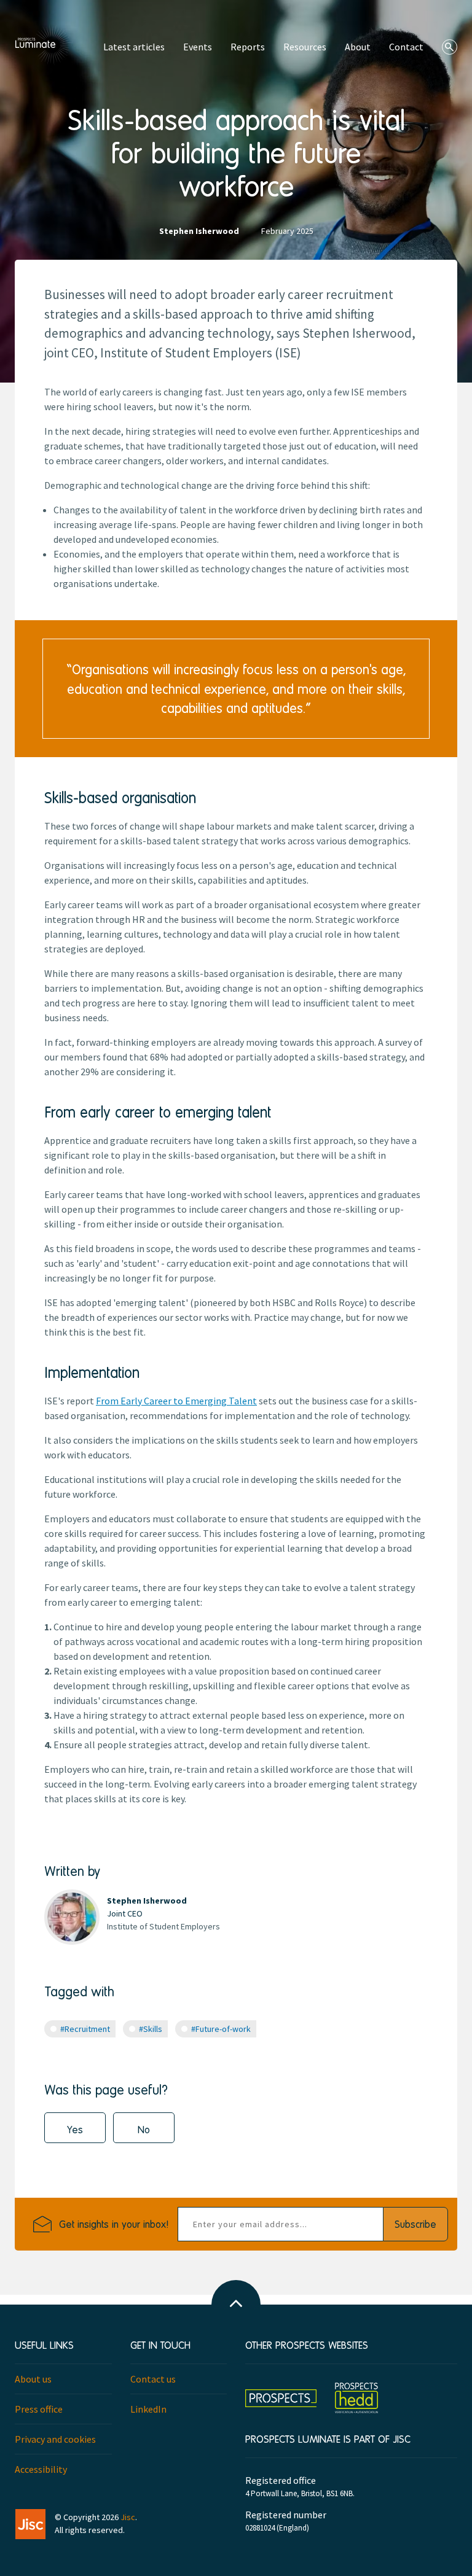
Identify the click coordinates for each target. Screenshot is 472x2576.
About (358, 47)
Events (198, 47)
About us (33, 2379)
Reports (248, 47)
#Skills (151, 2029)
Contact (406, 47)
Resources (305, 47)
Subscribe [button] (415, 2224)
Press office (39, 2409)
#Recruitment (85, 2029)
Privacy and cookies (55, 2439)
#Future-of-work (221, 2029)
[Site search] (450, 47)
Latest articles (134, 47)
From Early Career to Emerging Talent (176, 1401)
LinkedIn (148, 2409)
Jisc (128, 2517)
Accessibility (41, 2469)
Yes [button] (75, 2129)
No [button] (144, 2129)
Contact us (153, 2379)
